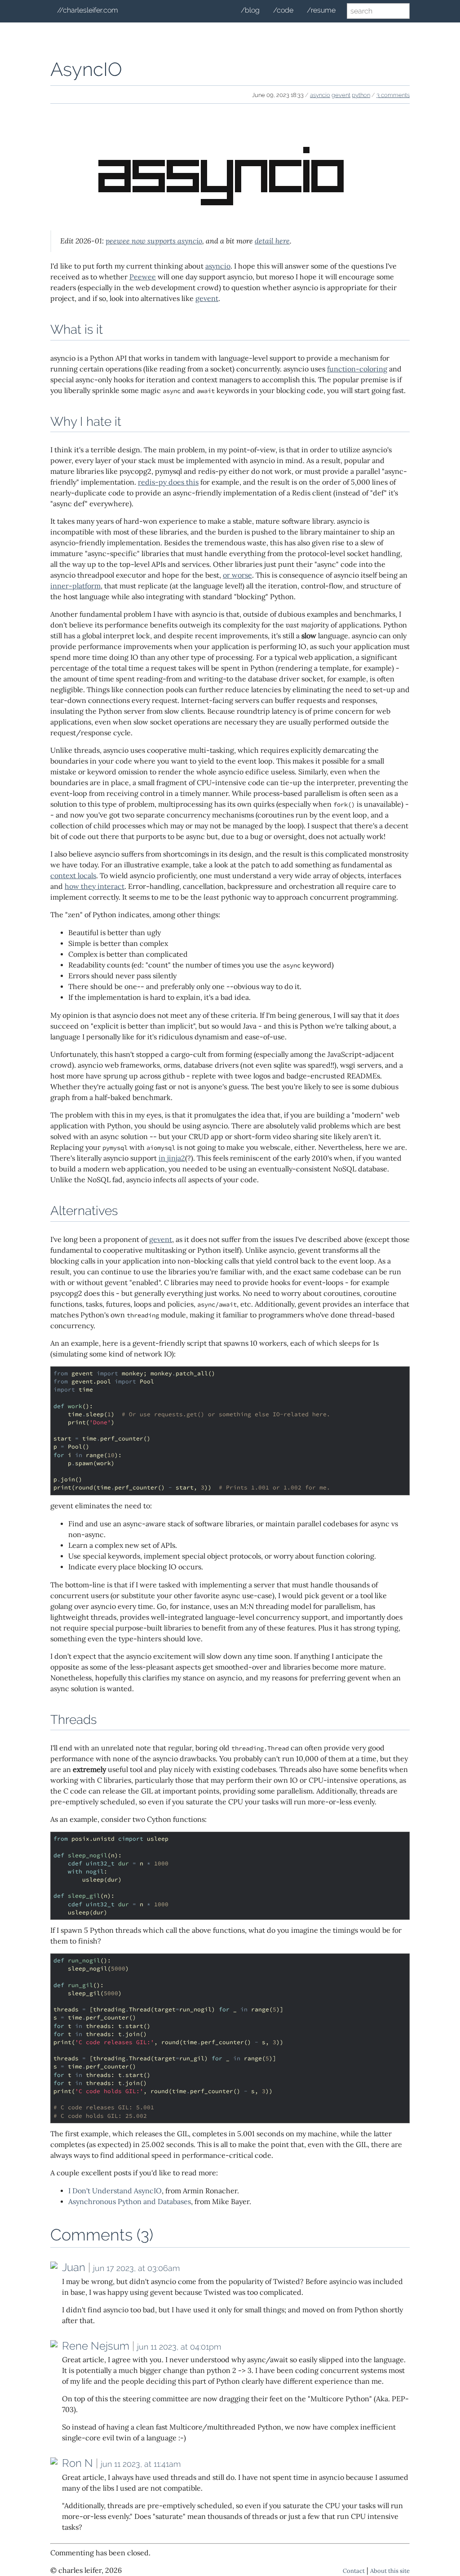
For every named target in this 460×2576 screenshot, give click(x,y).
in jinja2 (172, 1158)
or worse (237, 575)
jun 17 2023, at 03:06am (136, 2268)
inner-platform (75, 586)
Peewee (143, 277)
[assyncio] (230, 218)
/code (283, 10)
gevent (341, 95)
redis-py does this (168, 482)
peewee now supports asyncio (154, 241)
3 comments (393, 95)
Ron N (77, 2463)
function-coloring (357, 369)
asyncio (320, 95)
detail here (272, 241)
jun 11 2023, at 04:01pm (179, 2347)
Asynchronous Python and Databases (130, 2202)
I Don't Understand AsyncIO (115, 2191)
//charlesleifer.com (88, 10)
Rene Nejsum (96, 2346)
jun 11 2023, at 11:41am (141, 2464)
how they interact (95, 886)
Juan (74, 2267)
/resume (321, 10)
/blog (250, 10)
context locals (73, 876)
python (361, 95)
